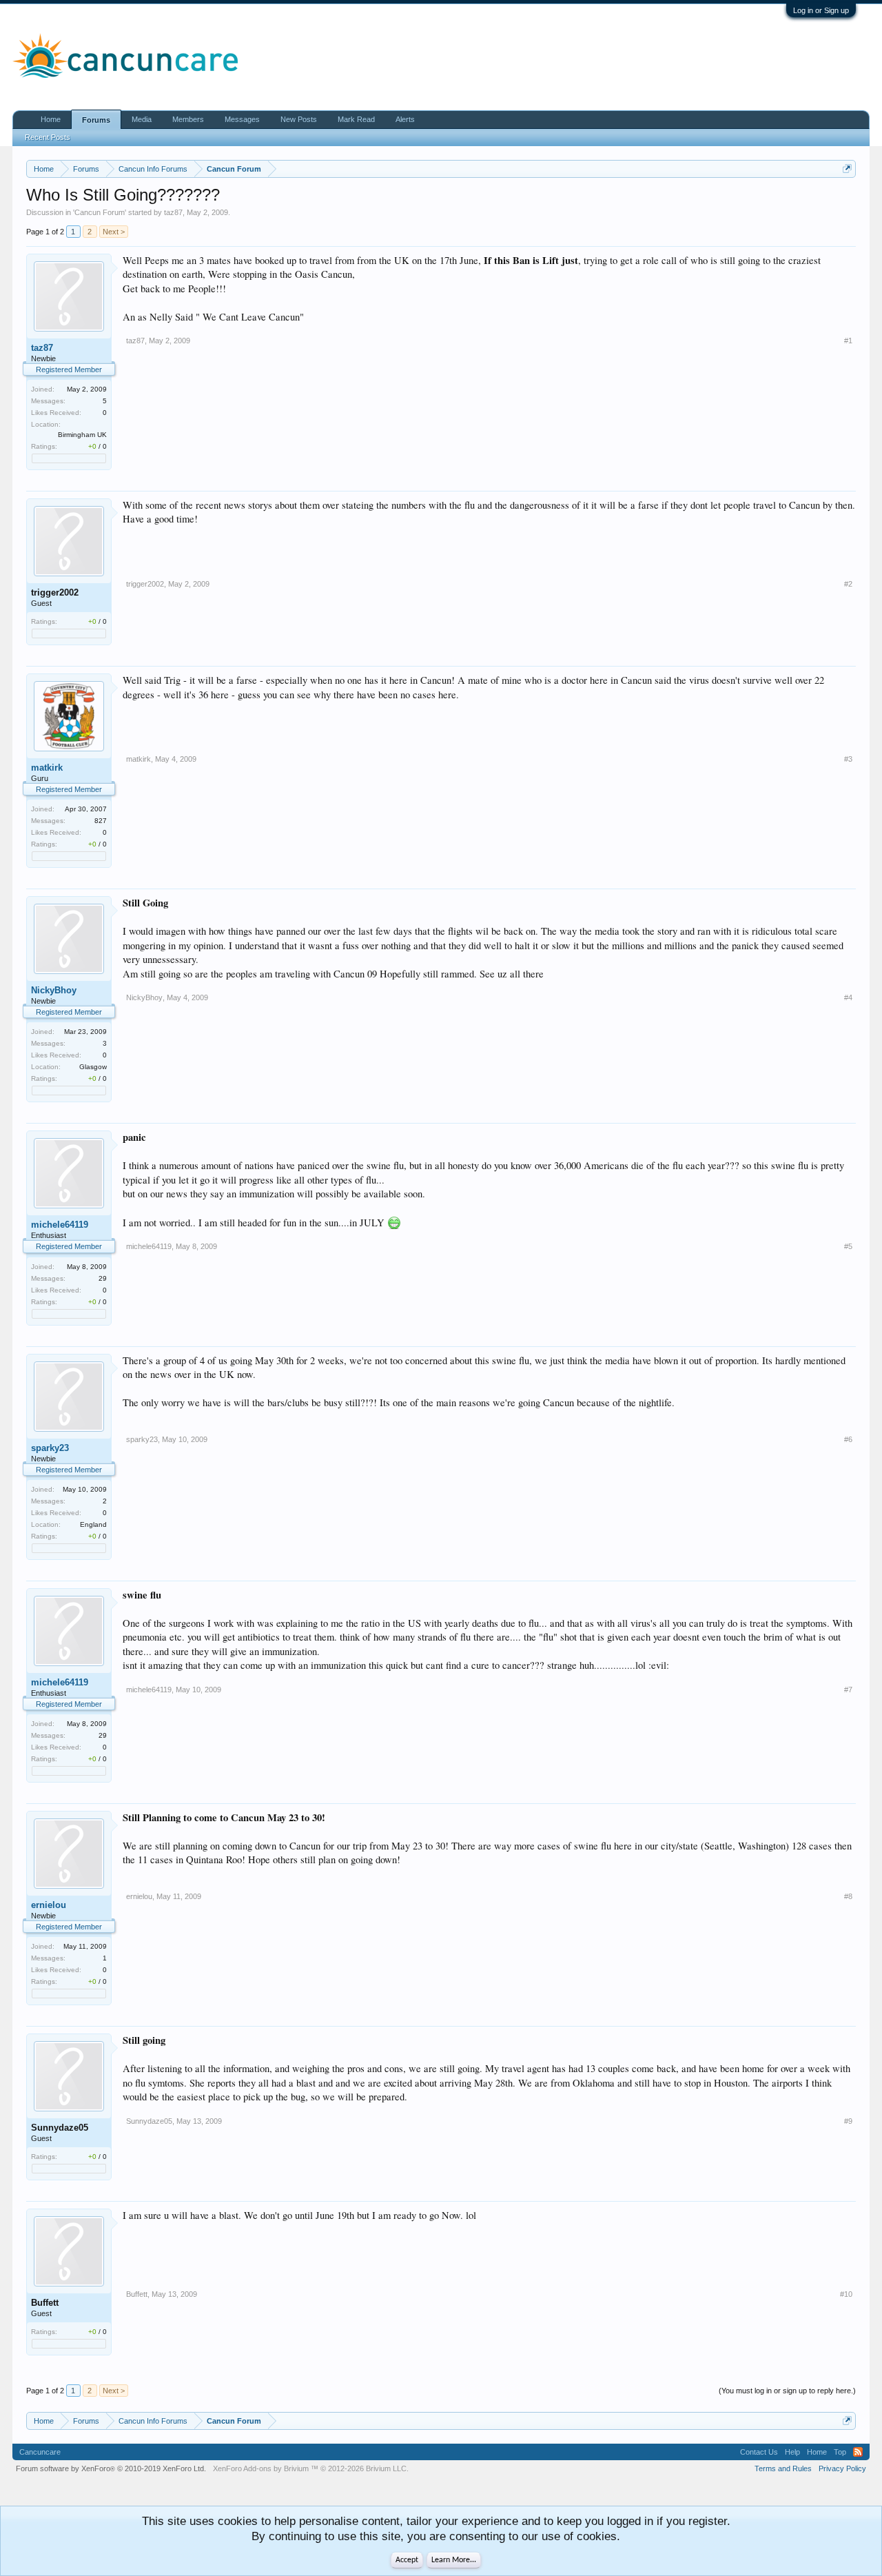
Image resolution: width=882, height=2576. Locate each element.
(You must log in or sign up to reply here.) (787, 2391)
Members (188, 119)
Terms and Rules (783, 2468)
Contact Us (759, 2452)
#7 (848, 1690)
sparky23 (50, 1448)
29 (103, 1278)
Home (51, 119)
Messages (242, 119)
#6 (848, 1439)
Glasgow (93, 1067)
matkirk (47, 768)
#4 (848, 997)
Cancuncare (40, 2452)
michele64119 (60, 1225)
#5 (848, 1246)
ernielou (49, 1905)
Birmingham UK (82, 435)
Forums (96, 120)
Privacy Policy (842, 2468)
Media (142, 119)
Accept (407, 2560)
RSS (858, 2452)
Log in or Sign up (821, 10)
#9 (848, 2121)
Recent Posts (48, 137)
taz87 (173, 212)
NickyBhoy (54, 990)
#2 (848, 584)
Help (792, 2452)
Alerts (405, 119)
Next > (114, 232)
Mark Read (356, 119)
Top (840, 2452)
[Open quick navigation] (847, 169)
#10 (846, 2294)
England (93, 1524)
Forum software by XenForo (111, 2468)
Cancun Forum (100, 212)
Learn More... (454, 2560)
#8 (848, 1896)
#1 (848, 341)
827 (101, 821)
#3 (848, 759)
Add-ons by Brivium (311, 2468)
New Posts (299, 119)
